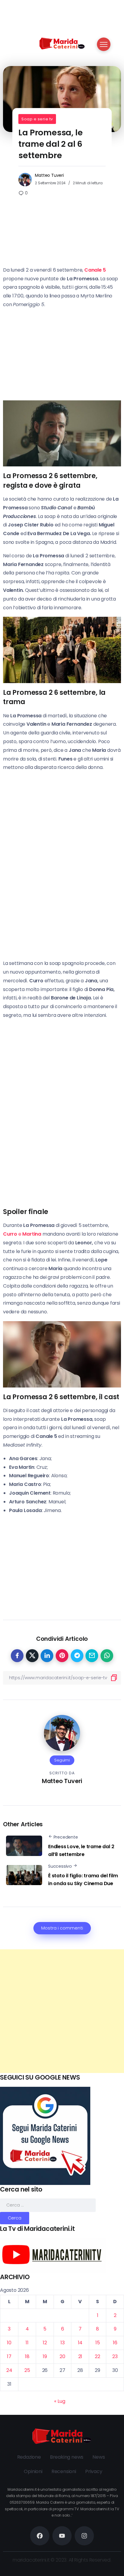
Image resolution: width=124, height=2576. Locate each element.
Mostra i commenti (62, 1928)
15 (98, 2343)
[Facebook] (40, 2536)
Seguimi (62, 1760)
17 (9, 2356)
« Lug (60, 2401)
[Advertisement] (62, 2011)
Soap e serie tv (37, 119)
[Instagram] (84, 2536)
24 (9, 2370)
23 (115, 2356)
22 (98, 2356)
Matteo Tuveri (49, 175)
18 (27, 2356)
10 (9, 2343)
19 (45, 2356)
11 (27, 2343)
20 (62, 2356)
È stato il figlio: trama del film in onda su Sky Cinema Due (83, 1880)
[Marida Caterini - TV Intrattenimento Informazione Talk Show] (62, 43)
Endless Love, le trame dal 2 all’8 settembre (81, 1850)
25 (27, 2370)
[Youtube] (62, 2536)
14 (80, 2343)
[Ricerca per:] (48, 2205)
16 (115, 2343)
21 (80, 2356)
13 (63, 2343)
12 (45, 2343)
